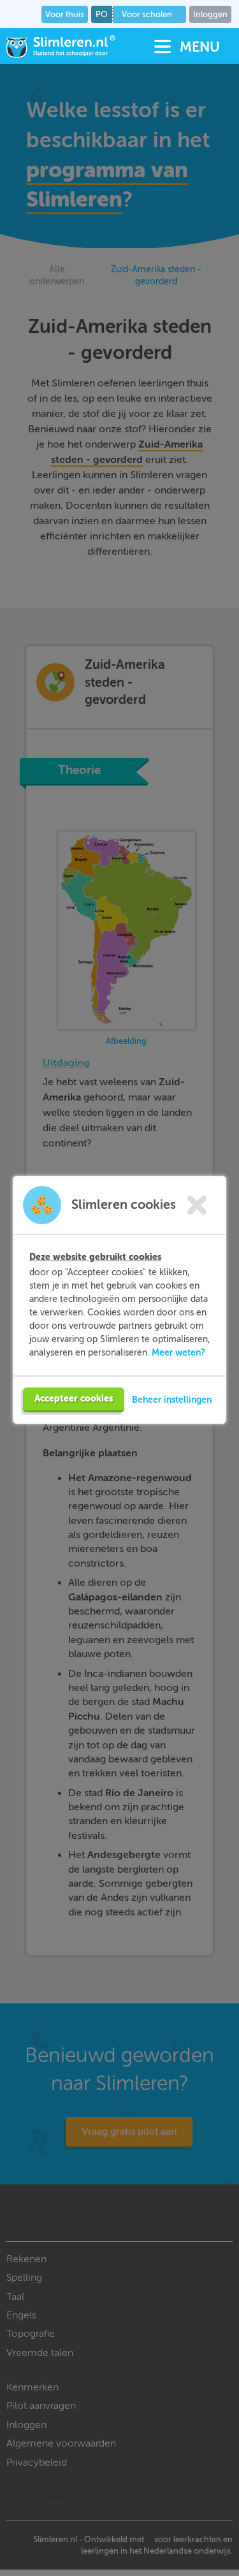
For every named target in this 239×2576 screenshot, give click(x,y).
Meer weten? (178, 1352)
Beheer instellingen (172, 1400)
